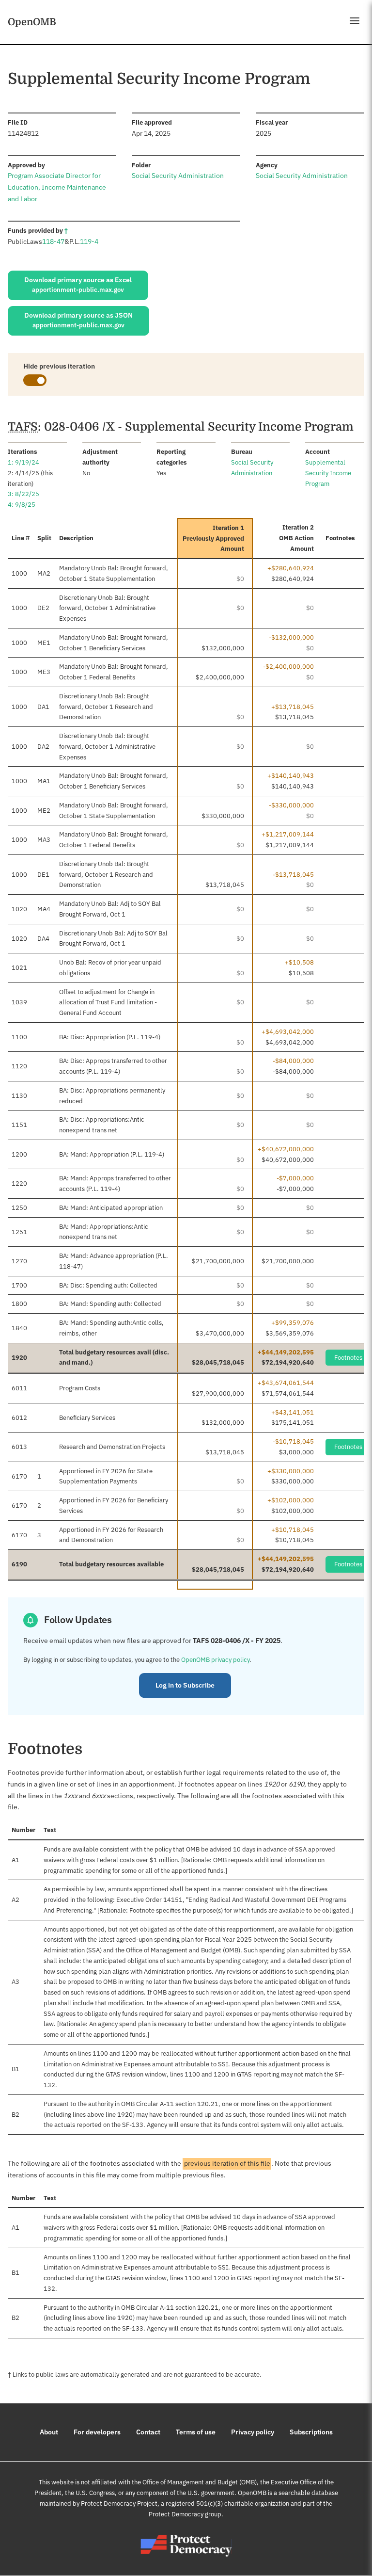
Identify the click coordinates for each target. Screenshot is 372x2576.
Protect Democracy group (185, 2514)
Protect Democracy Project (119, 2504)
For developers (97, 2432)
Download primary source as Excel (78, 285)
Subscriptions (311, 2432)
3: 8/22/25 (23, 494)
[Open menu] (355, 21)
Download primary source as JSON (78, 320)
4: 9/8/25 (22, 505)
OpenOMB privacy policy (215, 1660)
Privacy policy (253, 2432)
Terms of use (196, 2432)
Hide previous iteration (59, 366)
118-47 (53, 241)
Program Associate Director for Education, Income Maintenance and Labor (57, 187)
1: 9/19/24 (23, 462)
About (49, 2432)
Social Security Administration (178, 176)
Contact (148, 2432)
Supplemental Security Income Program (328, 473)
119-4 (89, 241)
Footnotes (348, 1358)
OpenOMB (32, 22)
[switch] (35, 380)
